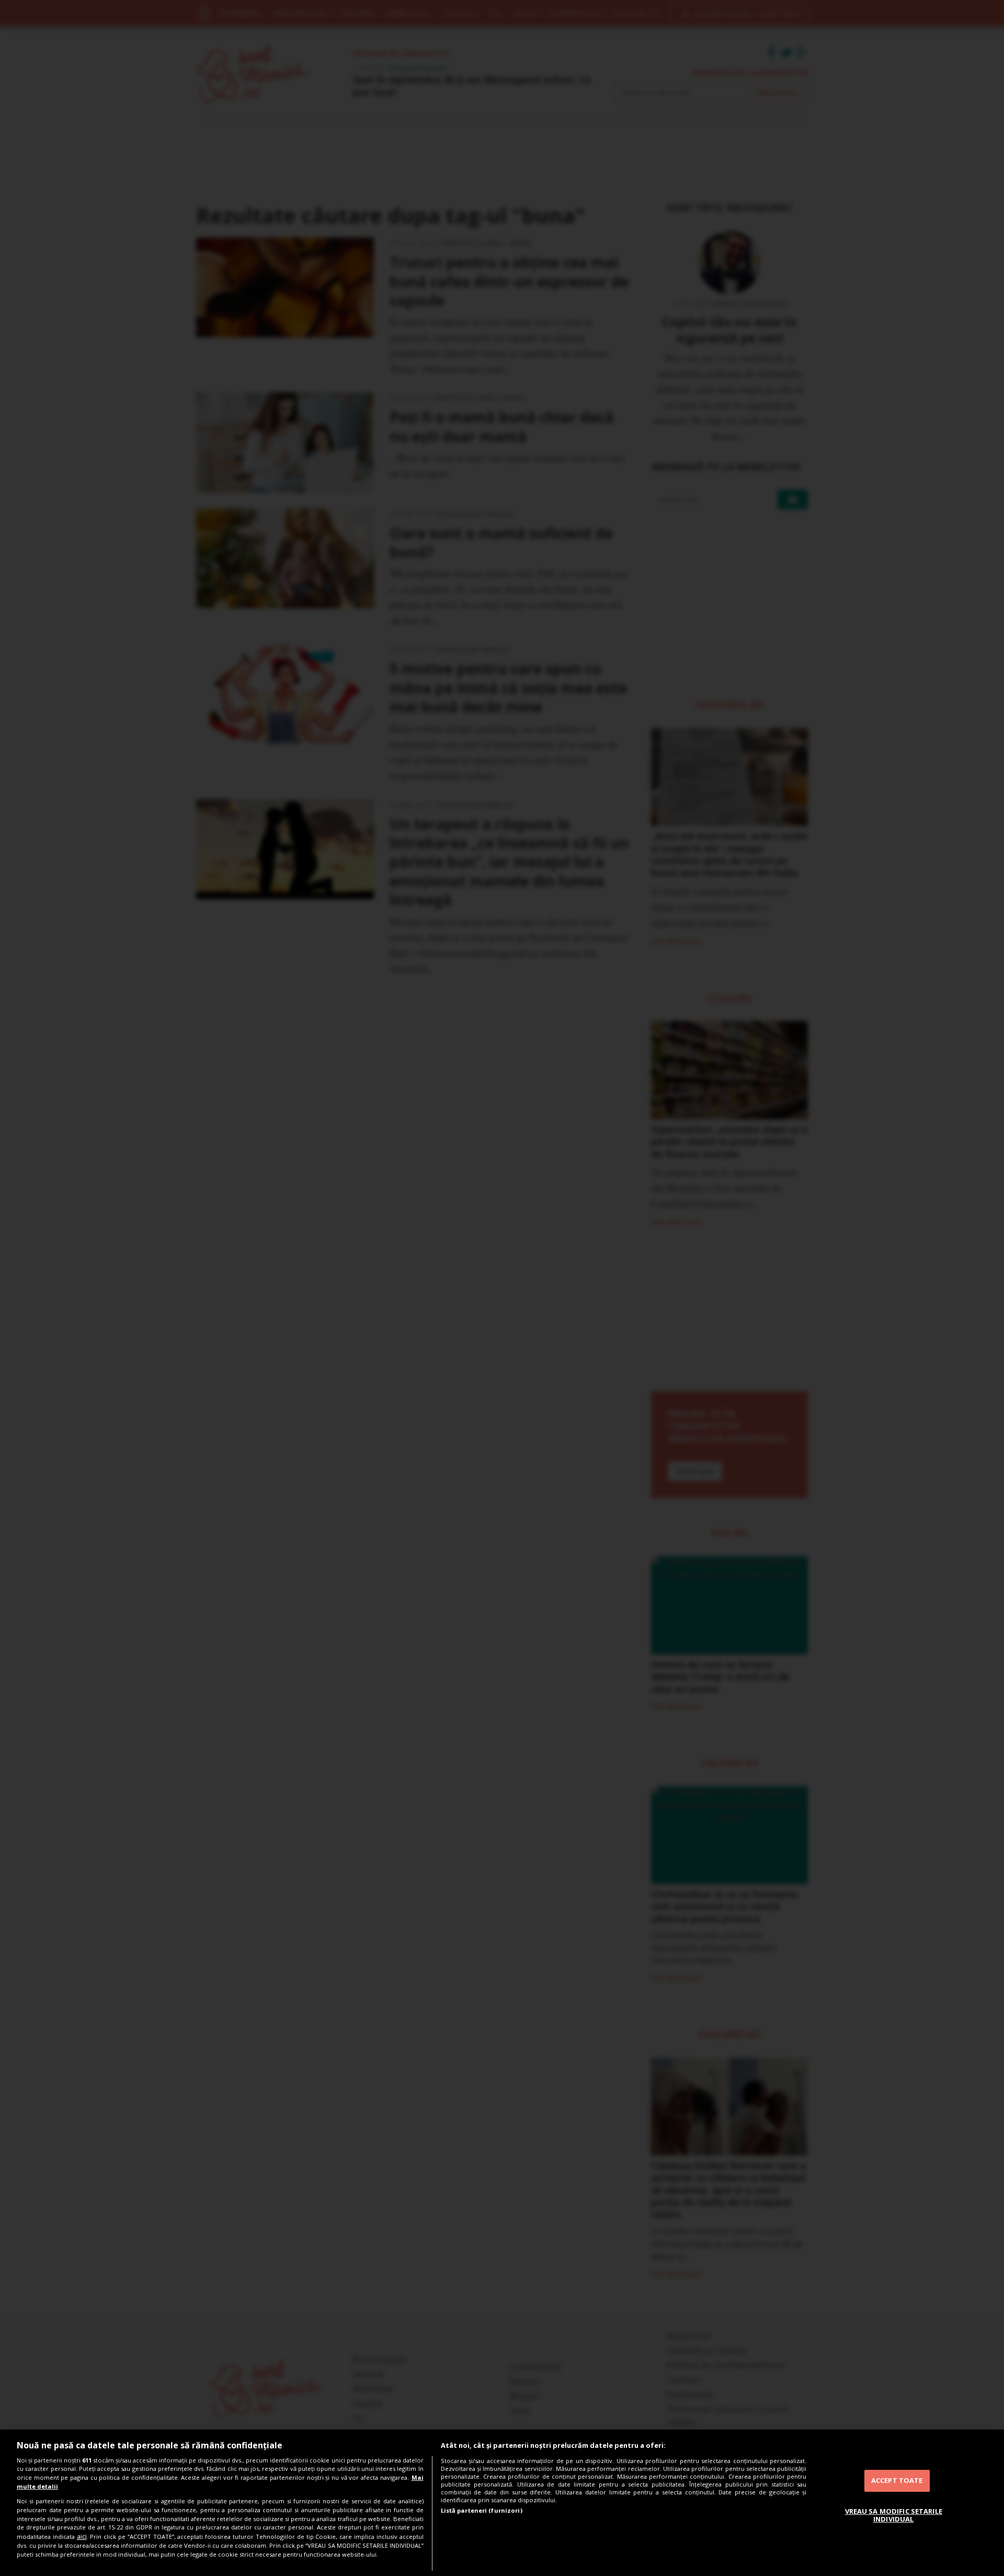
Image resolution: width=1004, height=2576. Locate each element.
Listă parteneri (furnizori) (482, 2510)
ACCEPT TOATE (897, 2480)
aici (82, 2537)
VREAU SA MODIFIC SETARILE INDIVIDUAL (894, 2515)
